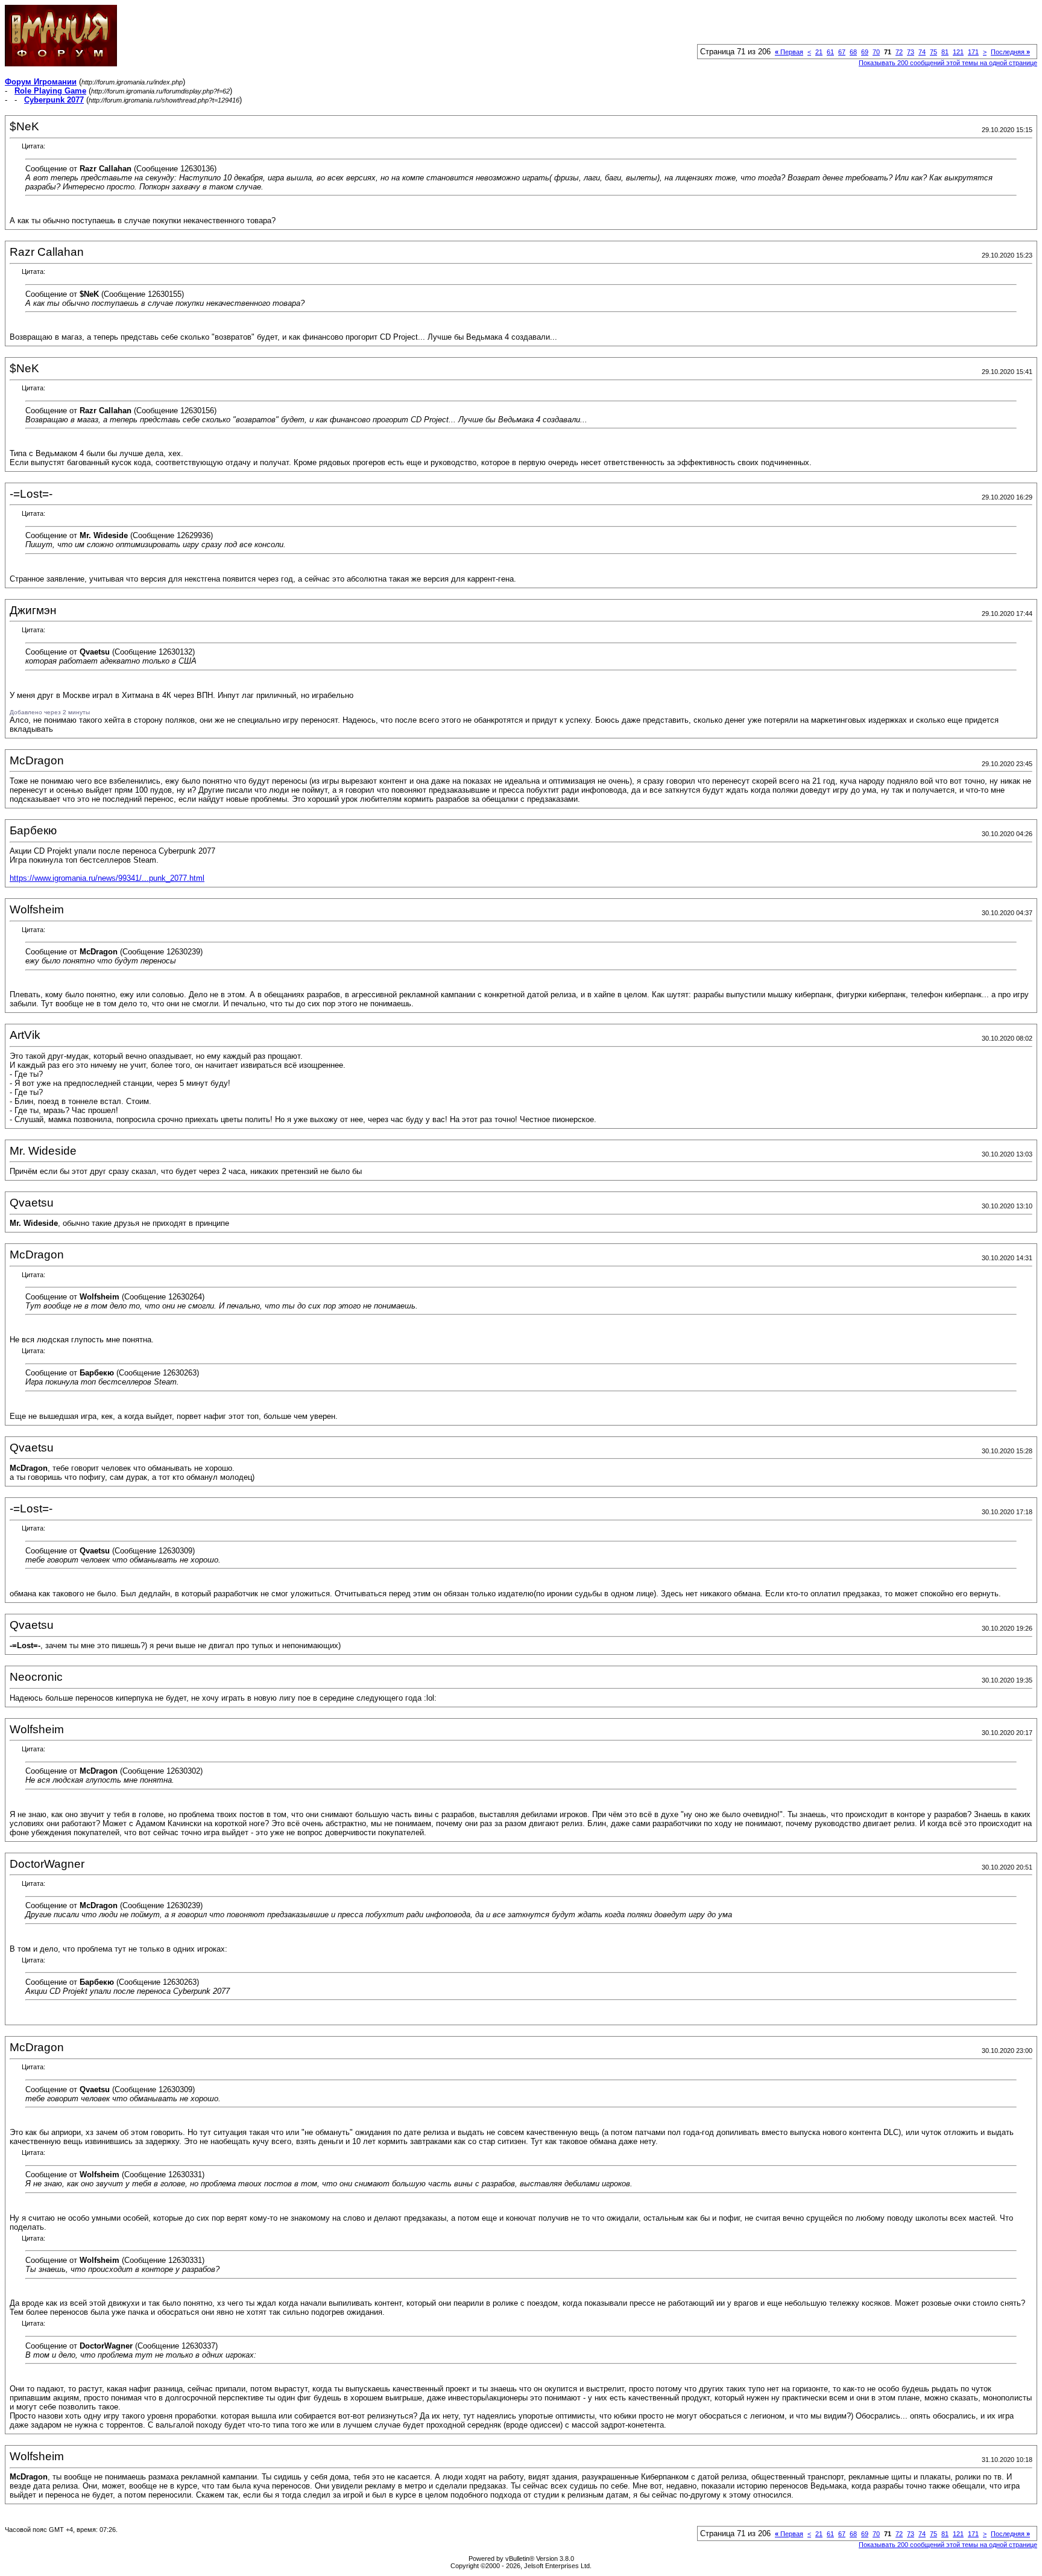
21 (819, 52)
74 (922, 52)
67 (842, 52)
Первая (789, 52)
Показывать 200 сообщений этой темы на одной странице (948, 63)
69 (865, 52)
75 (933, 52)
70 (876, 52)
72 (899, 52)
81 (945, 52)
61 (830, 52)
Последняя (1010, 52)
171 (973, 52)
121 (958, 52)
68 (853, 52)
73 (911, 52)
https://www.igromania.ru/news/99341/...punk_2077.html (107, 878)
